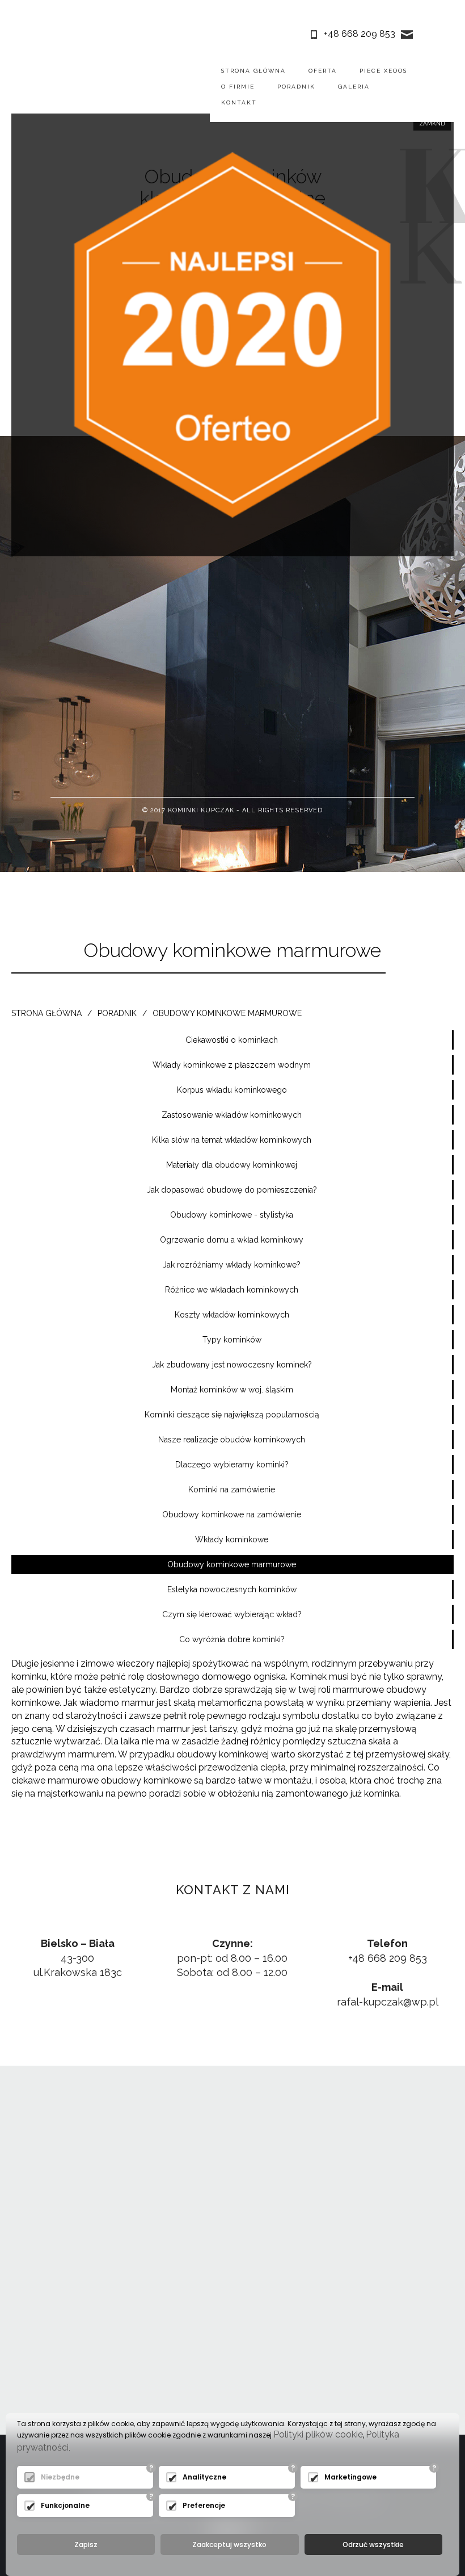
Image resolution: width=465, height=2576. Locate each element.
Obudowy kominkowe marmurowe (227, 1013)
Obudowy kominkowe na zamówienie (232, 1514)
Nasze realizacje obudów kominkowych (232, 1440)
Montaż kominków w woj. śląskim (232, 1390)
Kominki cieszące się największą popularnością (232, 1415)
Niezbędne (60, 2477)
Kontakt (239, 102)
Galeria (354, 87)
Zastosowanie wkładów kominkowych (232, 1115)
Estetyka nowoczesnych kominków (232, 1589)
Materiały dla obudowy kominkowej (232, 1165)
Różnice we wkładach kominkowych (232, 1290)
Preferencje (204, 2505)
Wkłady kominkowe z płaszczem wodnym (232, 1065)
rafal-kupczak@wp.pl (388, 2002)
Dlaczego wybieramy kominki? (232, 1465)
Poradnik (296, 87)
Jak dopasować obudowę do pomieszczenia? (232, 1190)
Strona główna (253, 71)
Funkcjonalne (65, 2505)
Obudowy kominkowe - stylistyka (232, 1215)
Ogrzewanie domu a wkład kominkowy (232, 1240)
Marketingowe (350, 2477)
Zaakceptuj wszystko (229, 2544)
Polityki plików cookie (318, 2434)
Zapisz (86, 2544)
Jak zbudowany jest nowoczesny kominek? (232, 1365)
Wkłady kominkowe (232, 1539)
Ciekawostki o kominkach (232, 1040)
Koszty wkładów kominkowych (232, 1315)
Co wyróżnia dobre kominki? (232, 1639)
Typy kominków (232, 1340)
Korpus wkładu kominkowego (232, 1090)
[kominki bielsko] (62, 86)
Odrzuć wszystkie (373, 2544)
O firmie (238, 87)
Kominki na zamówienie (232, 1490)
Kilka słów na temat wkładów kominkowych (232, 1140)
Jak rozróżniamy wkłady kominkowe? (232, 1265)
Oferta (323, 71)
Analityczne (204, 2477)
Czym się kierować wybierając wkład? (232, 1614)
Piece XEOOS (383, 71)
